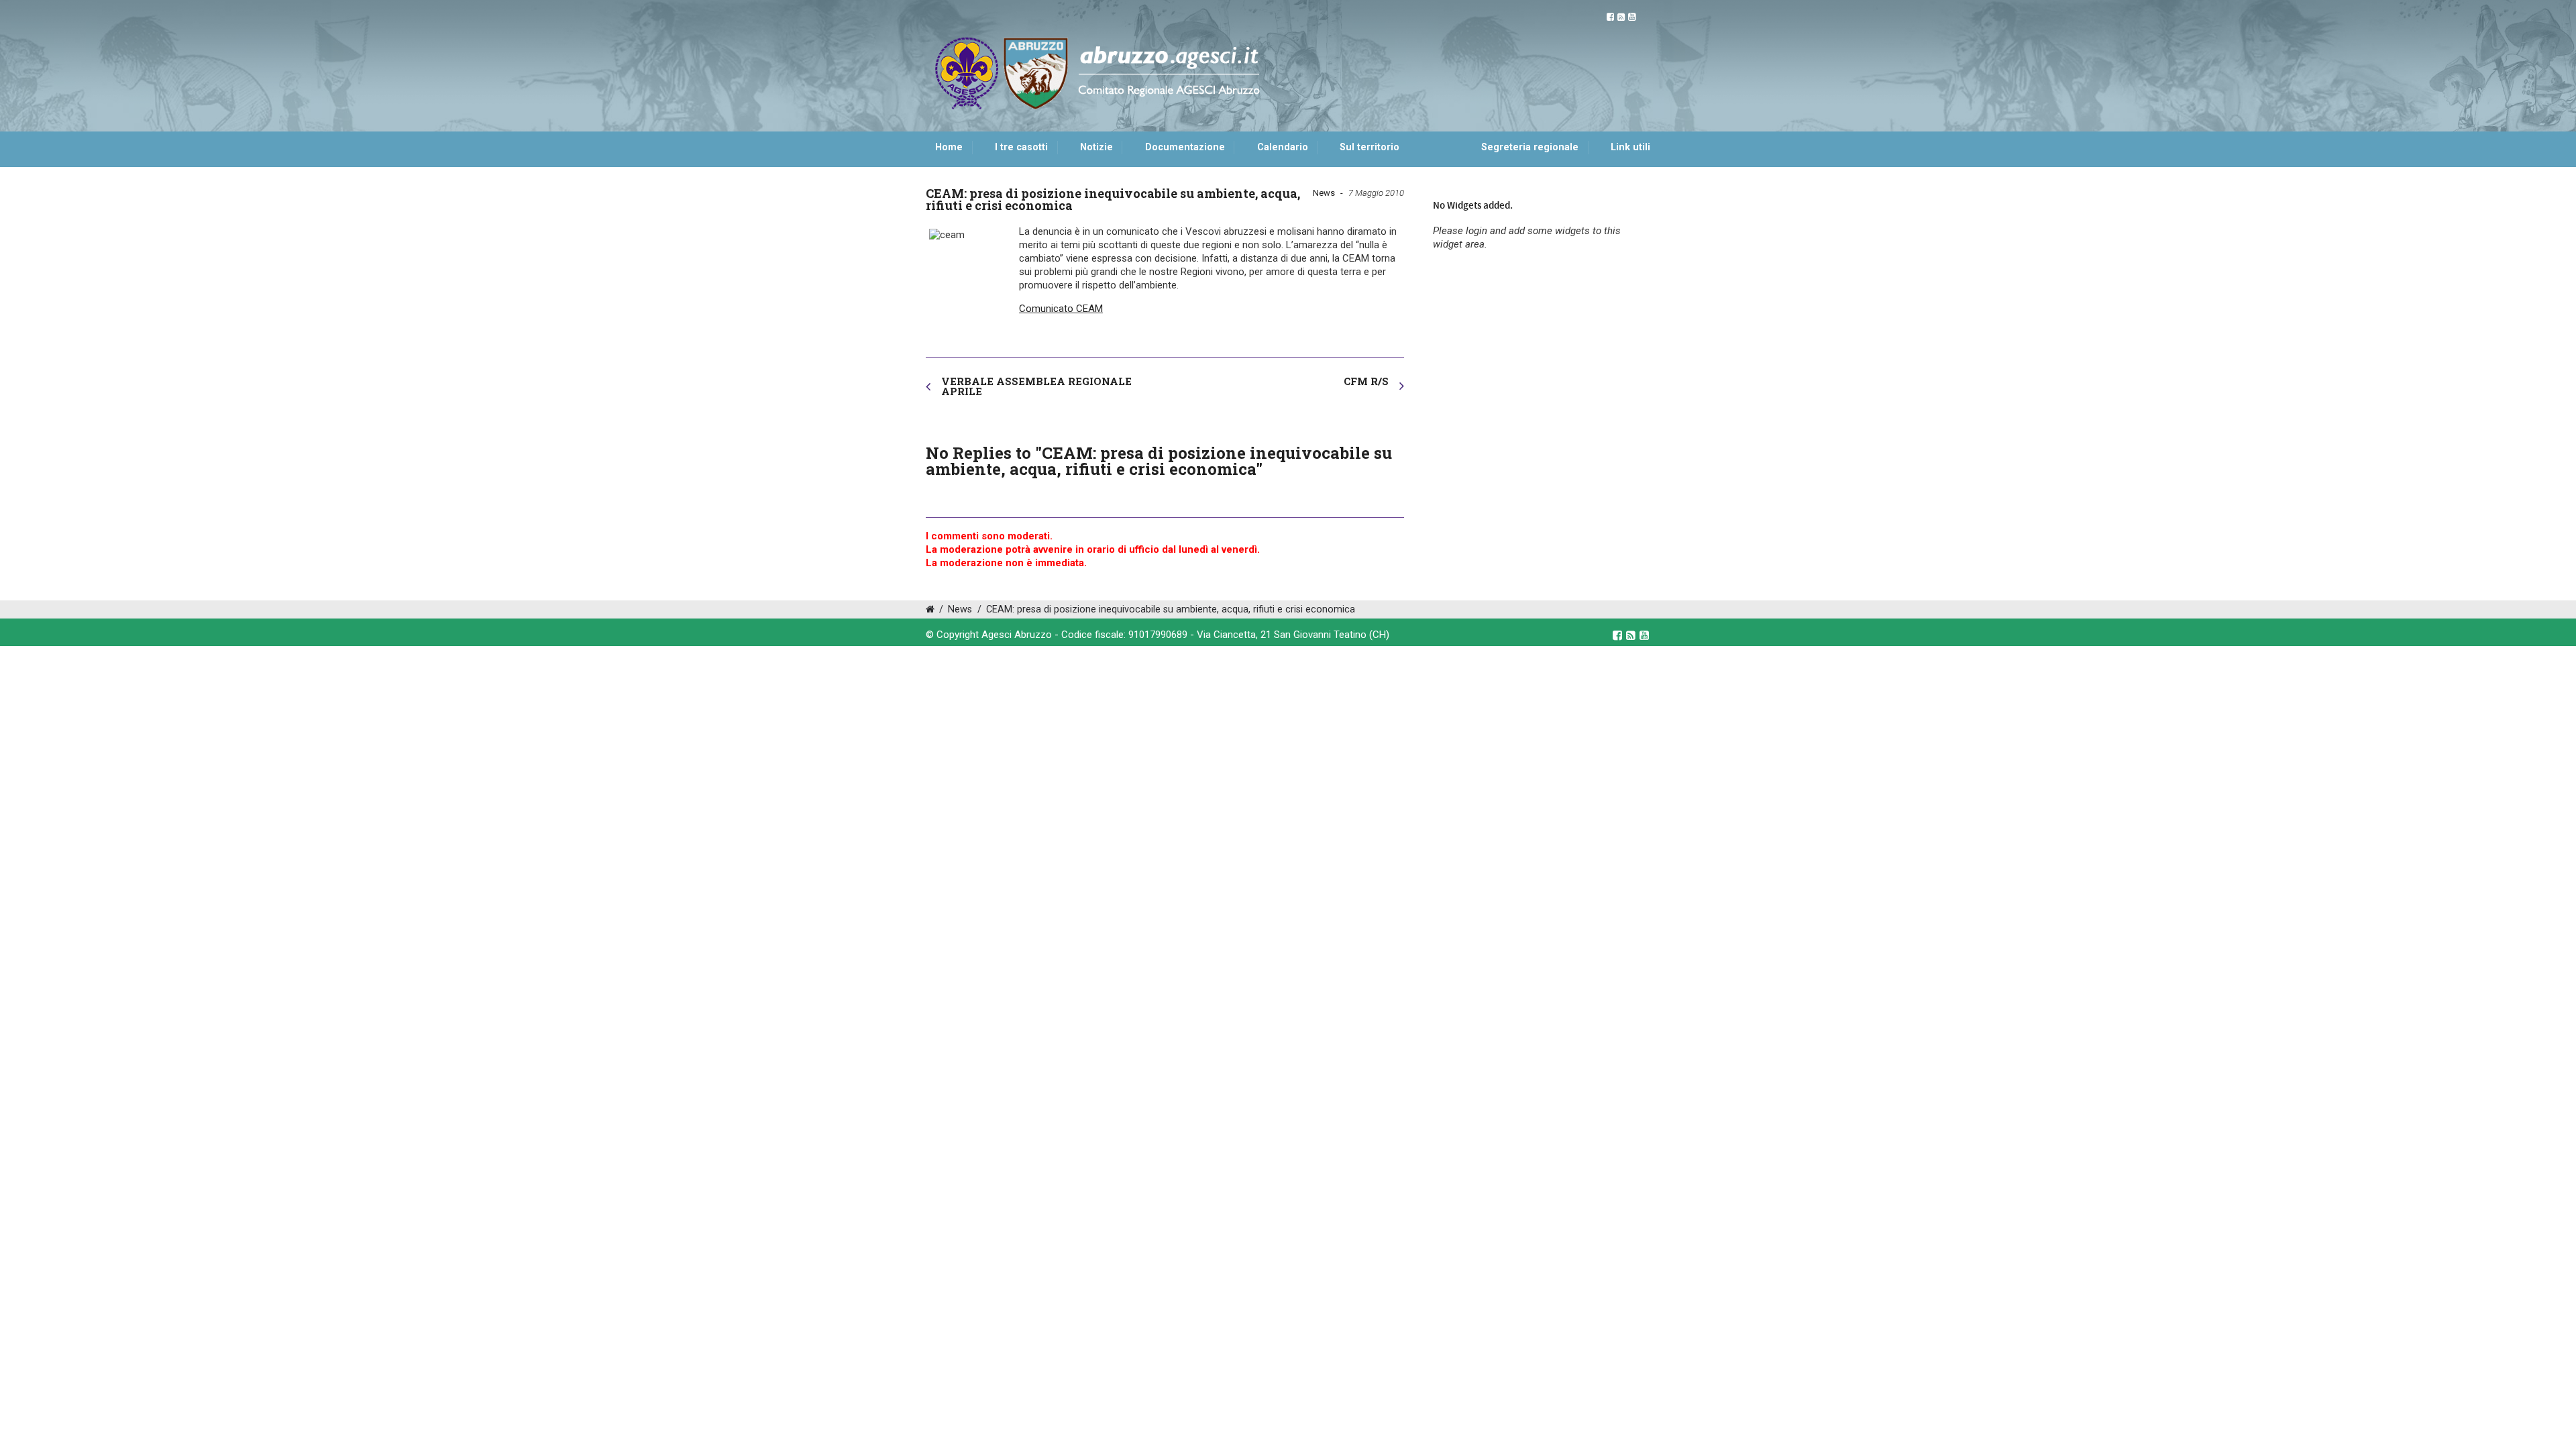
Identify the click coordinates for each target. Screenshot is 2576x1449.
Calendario (1283, 147)
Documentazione (1185, 147)
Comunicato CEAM (1061, 309)
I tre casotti (1021, 147)
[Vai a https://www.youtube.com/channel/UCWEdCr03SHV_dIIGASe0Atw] (1632, 17)
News (1324, 193)
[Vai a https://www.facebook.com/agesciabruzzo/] (1610, 17)
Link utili (1630, 147)
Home (949, 147)
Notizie (1096, 147)
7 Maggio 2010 (1376, 193)
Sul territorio (1370, 147)
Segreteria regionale (1530, 147)
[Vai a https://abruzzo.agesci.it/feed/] (1621, 17)
